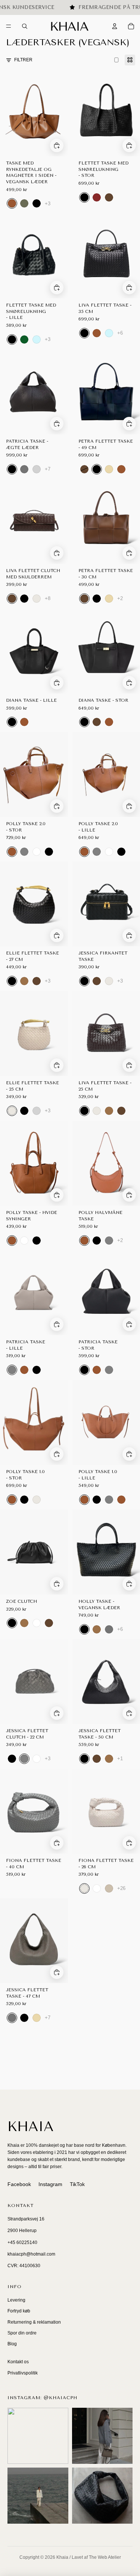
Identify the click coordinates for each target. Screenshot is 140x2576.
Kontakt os (18, 2362)
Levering (16, 2300)
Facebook (19, 2184)
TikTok (77, 2184)
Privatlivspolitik (23, 2373)
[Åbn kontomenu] (115, 26)
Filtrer (23, 60)
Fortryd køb (19, 2311)
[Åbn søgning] (25, 26)
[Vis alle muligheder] (48, 204)
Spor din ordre (22, 2333)
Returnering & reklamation (34, 2322)
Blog (12, 2344)
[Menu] (9, 27)
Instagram (50, 2184)
